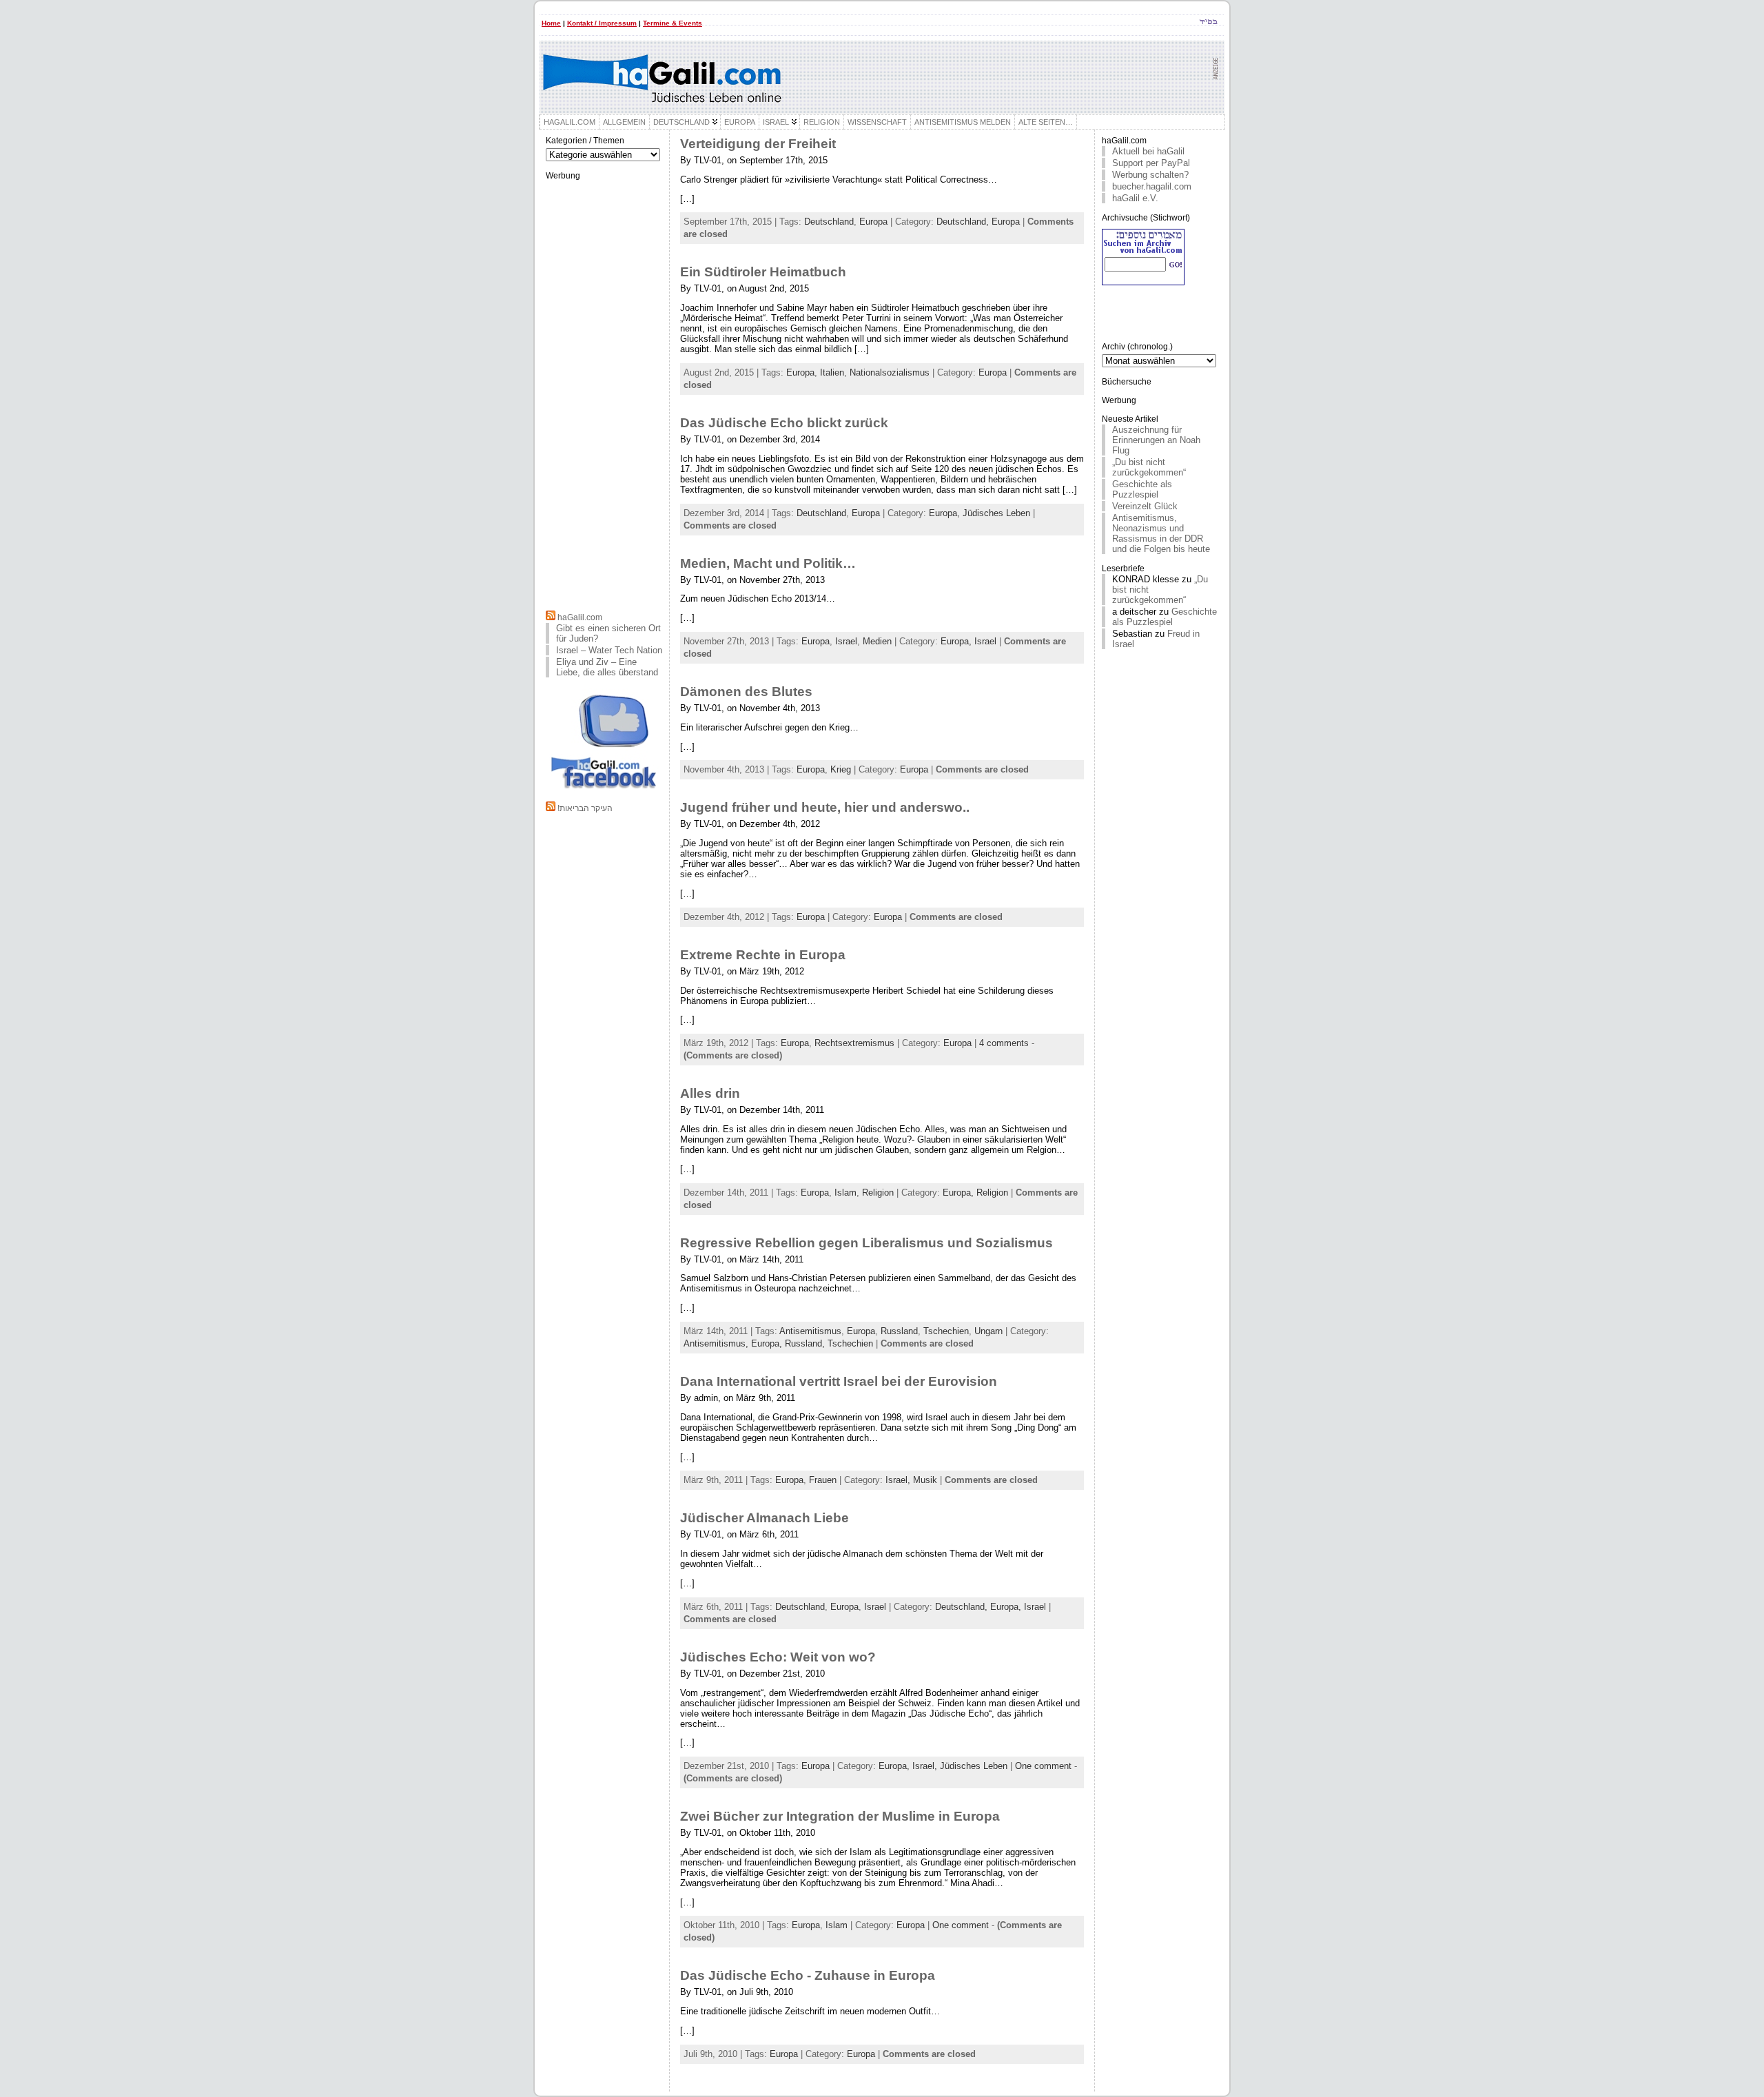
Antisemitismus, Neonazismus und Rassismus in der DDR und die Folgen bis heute (1161, 533)
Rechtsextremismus (854, 1043)
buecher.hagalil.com (1152, 186)
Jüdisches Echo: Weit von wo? (778, 1657)
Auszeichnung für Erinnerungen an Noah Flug (1156, 440)
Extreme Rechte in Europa (763, 955)
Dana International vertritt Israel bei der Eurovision (839, 1381)
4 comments (1004, 1043)
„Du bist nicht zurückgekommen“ (1149, 467)
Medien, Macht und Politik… (768, 563)
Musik (925, 1480)
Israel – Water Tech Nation (609, 650)
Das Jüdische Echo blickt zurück (784, 423)
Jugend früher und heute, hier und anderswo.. (825, 807)
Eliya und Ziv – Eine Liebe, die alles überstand (607, 667)
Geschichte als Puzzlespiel (1142, 489)
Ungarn (988, 1331)
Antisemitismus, (717, 1343)
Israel (846, 641)
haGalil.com (580, 617)
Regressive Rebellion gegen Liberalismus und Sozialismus (866, 1243)
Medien (877, 641)
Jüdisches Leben (996, 513)
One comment (1043, 1766)
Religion (878, 1193)
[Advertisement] (604, 393)
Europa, (946, 513)
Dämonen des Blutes (746, 692)
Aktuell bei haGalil (1148, 151)
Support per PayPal (1151, 163)
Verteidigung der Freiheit (758, 144)
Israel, (899, 1480)
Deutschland (829, 222)
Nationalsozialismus (890, 372)
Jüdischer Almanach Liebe (765, 1518)
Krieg (841, 769)
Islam (845, 1193)
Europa (873, 222)
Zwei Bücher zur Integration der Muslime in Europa (840, 1816)
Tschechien (946, 1331)
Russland (899, 1331)
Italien (832, 372)
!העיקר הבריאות (585, 808)
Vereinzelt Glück (1145, 506)
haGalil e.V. (1135, 198)
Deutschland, (964, 222)
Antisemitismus (810, 1331)
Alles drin (710, 1093)
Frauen (823, 1480)
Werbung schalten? (1150, 175)
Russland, (806, 1343)
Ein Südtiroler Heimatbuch (763, 272)
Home (551, 23)
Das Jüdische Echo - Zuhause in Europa (808, 1975)
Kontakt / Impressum (602, 23)
